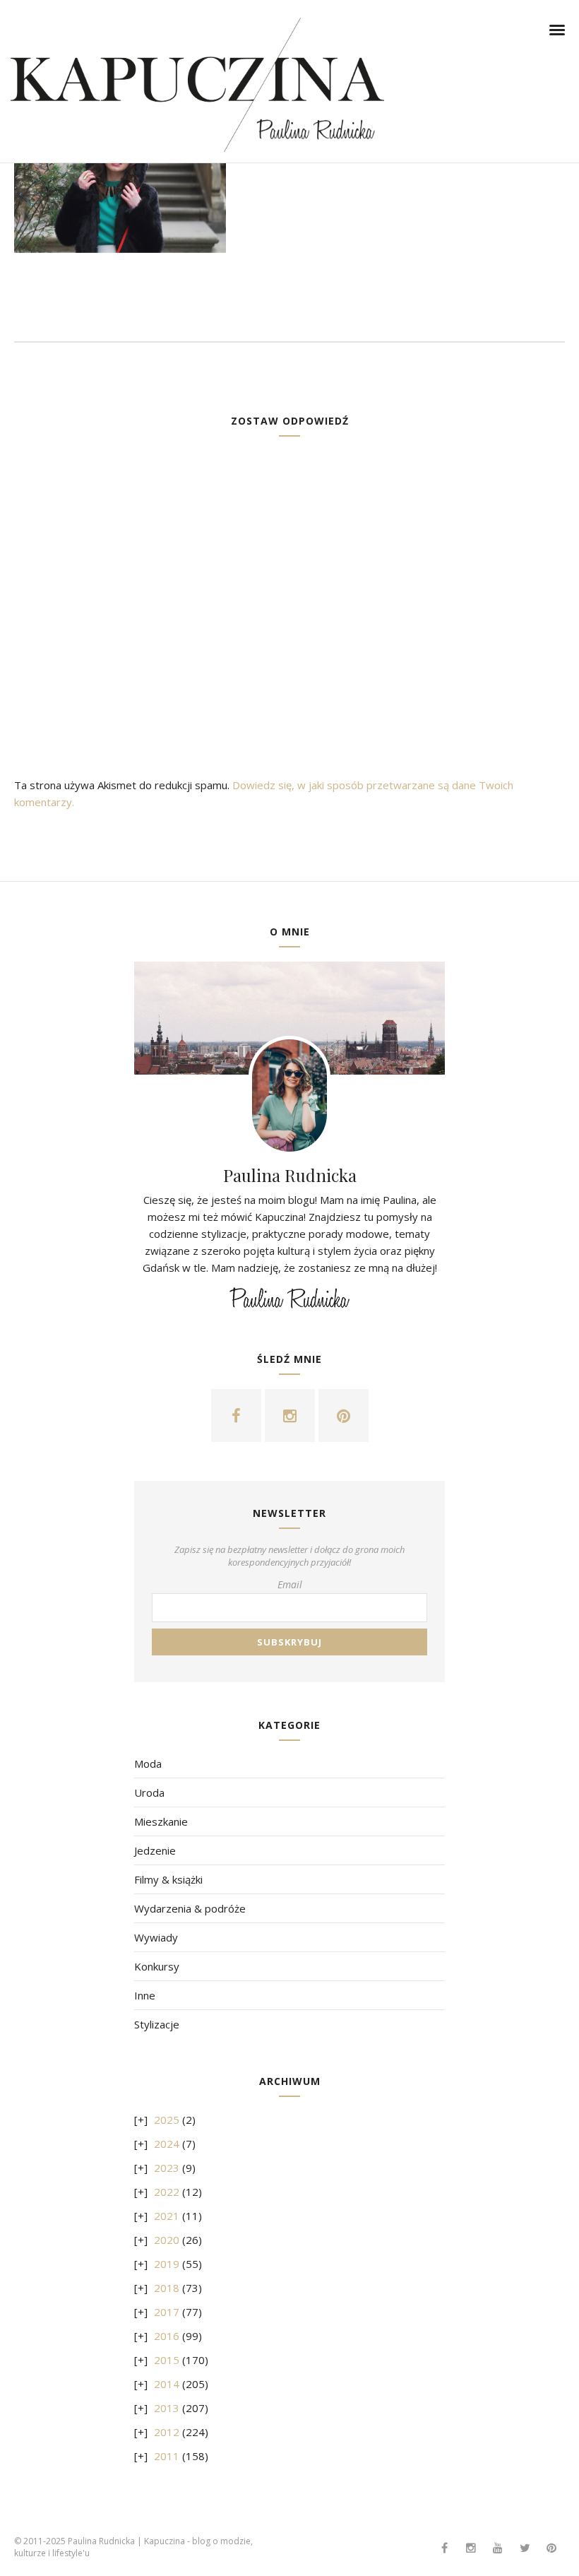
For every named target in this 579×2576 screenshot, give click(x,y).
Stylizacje (157, 2024)
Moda (148, 1763)
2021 (167, 2216)
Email (290, 1584)
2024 (167, 2144)
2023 (167, 2168)
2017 (167, 2312)
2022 (167, 2192)
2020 (167, 2240)
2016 (167, 2336)
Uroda (149, 1792)
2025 (167, 2120)
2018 (167, 2288)
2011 (167, 2456)
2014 (167, 2384)
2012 (167, 2432)
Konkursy (157, 1966)
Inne (145, 1995)
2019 (167, 2264)
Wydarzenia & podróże (190, 1908)
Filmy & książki (168, 1879)
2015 (167, 2360)
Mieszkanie (161, 1821)
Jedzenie (155, 1850)
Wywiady (156, 1937)
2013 (167, 2408)
